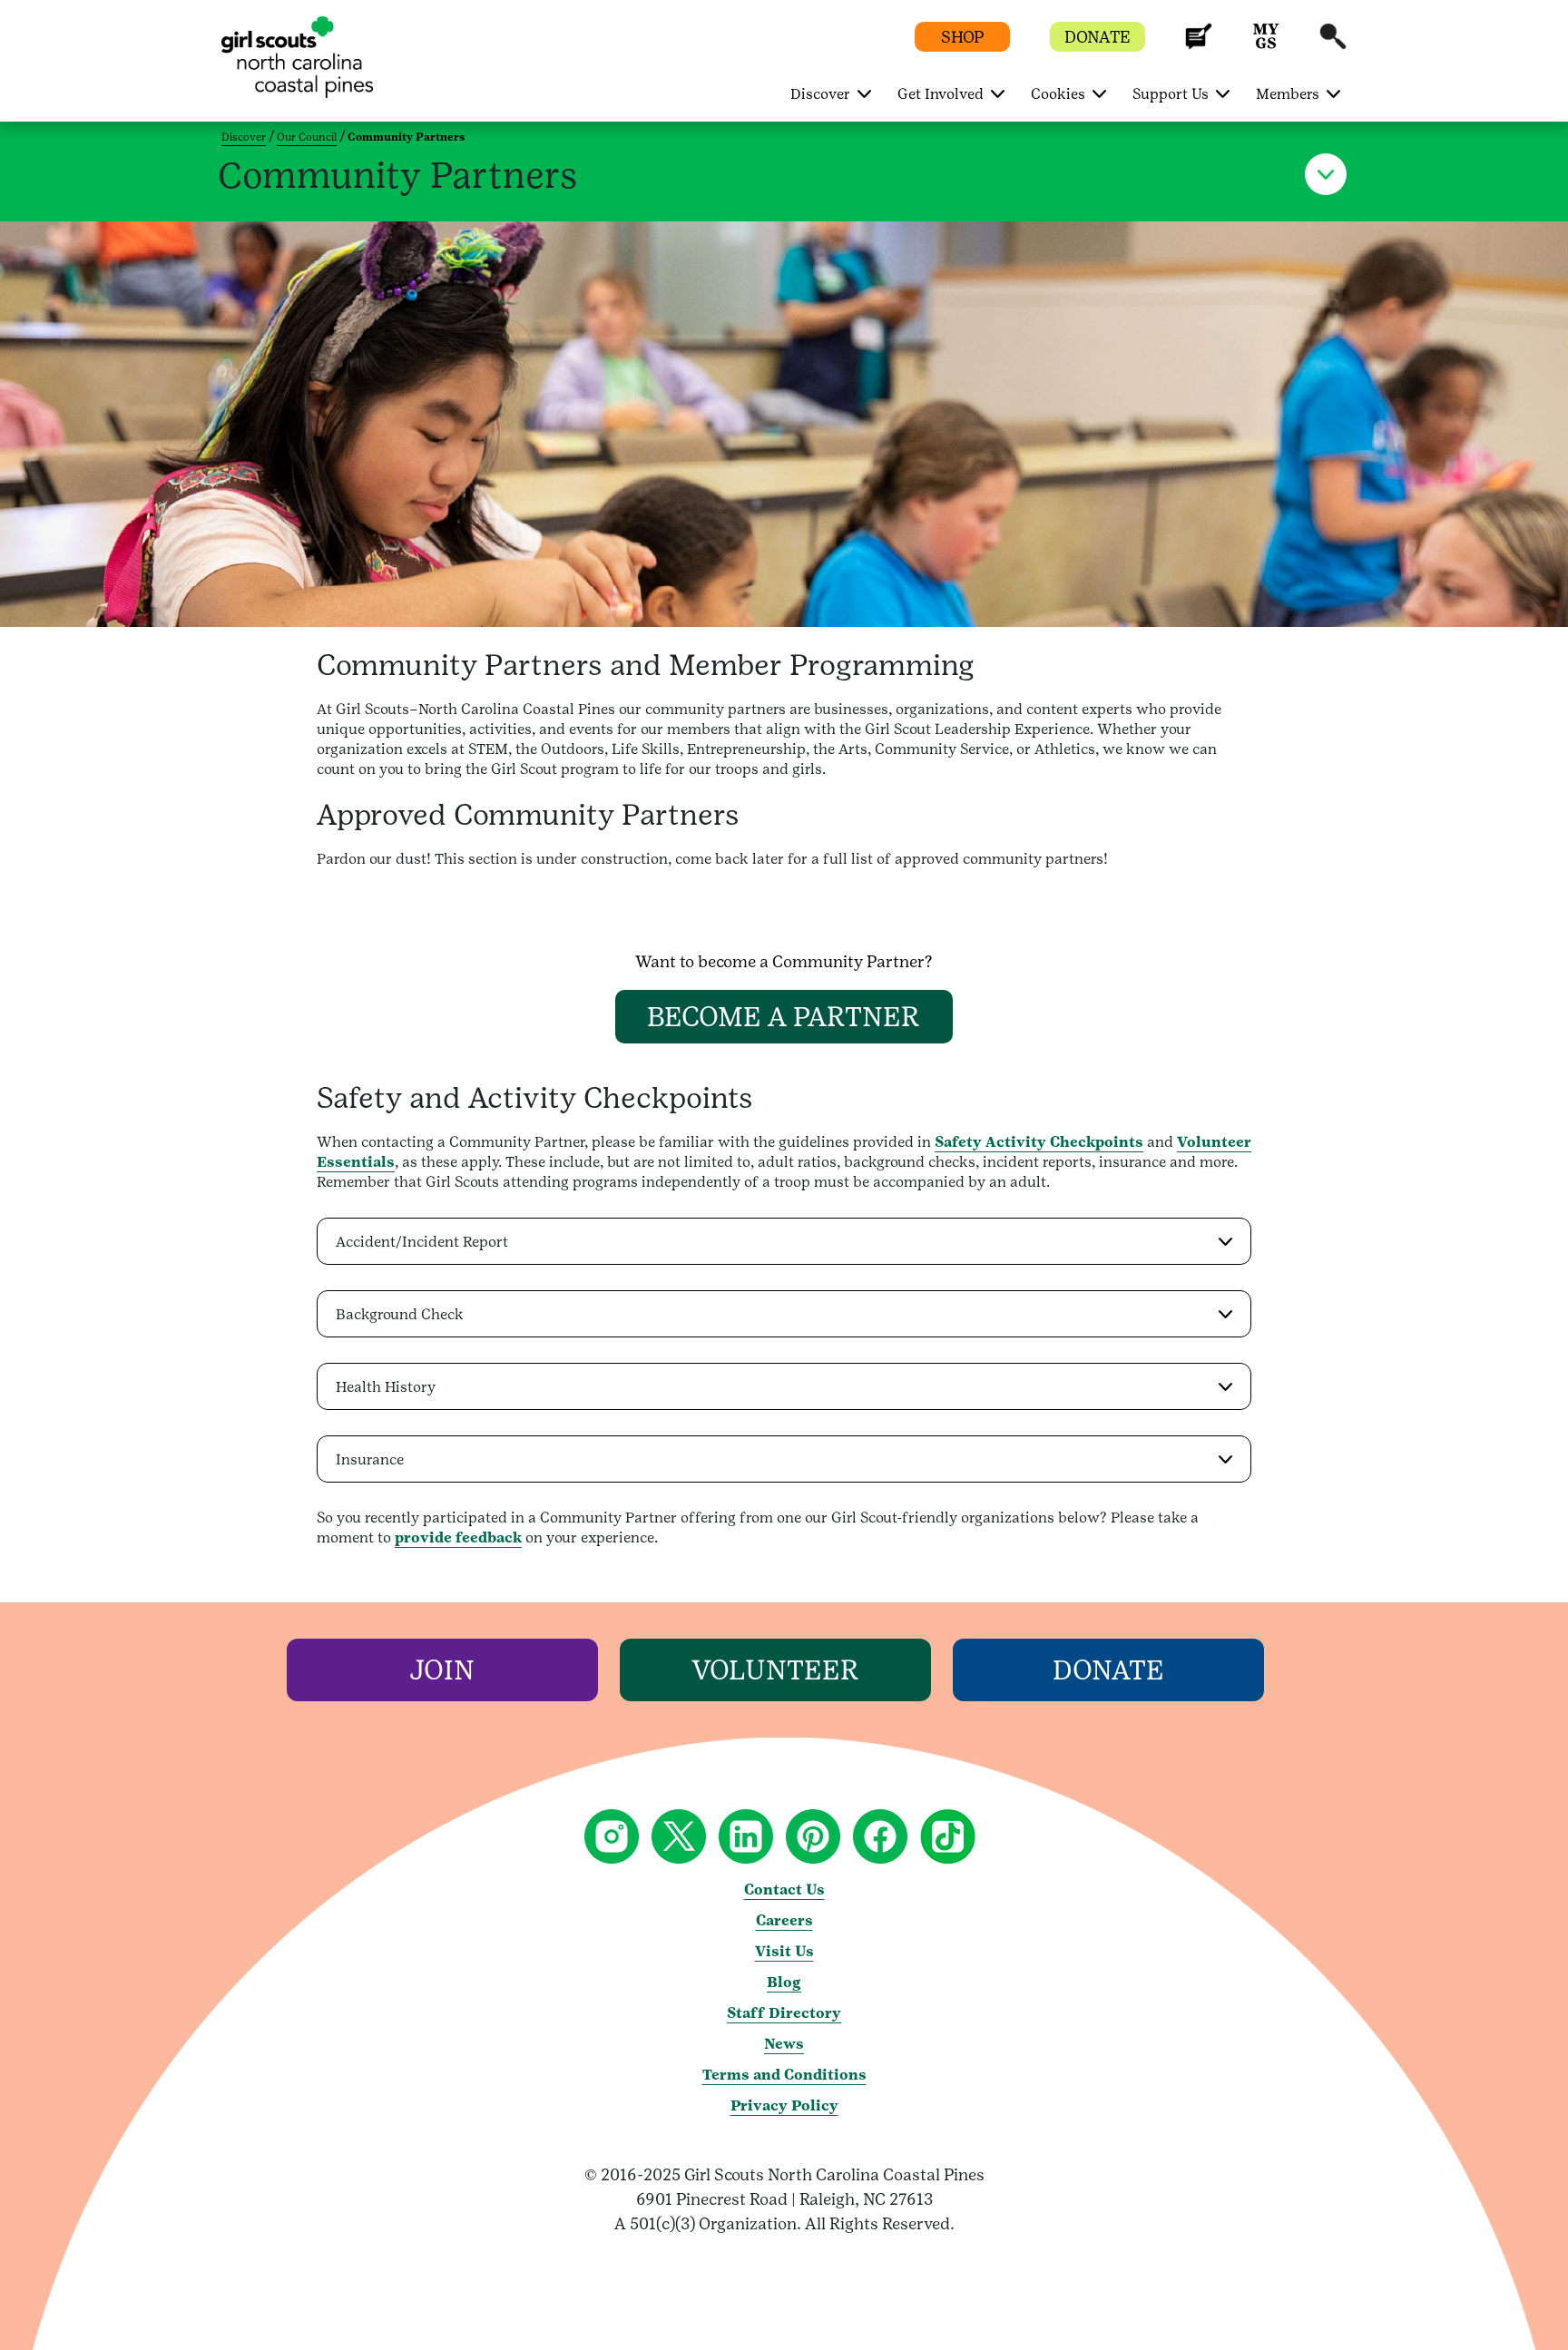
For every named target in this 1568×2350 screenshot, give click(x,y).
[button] (1199, 45)
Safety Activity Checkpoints (1039, 1142)
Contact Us (784, 1890)
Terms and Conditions (784, 2075)
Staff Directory (784, 2013)
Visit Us (784, 1951)
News (784, 2044)
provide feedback (458, 1537)
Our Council (307, 137)
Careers (784, 1920)
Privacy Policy (784, 2105)
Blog (784, 1982)
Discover (244, 137)
